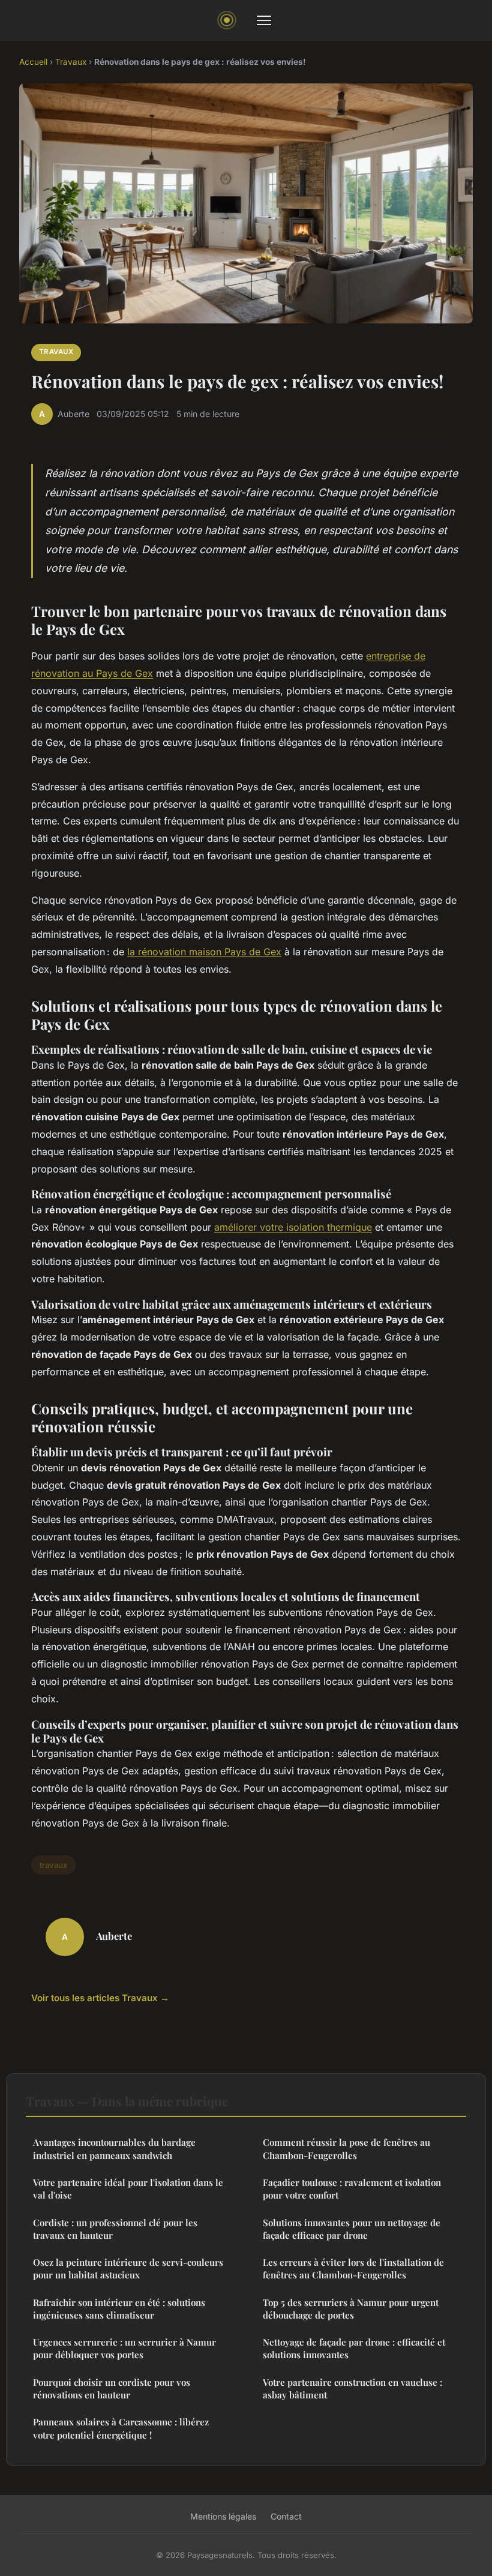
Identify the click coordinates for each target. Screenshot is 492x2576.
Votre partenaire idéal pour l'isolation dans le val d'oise (128, 2189)
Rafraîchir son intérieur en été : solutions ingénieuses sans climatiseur (119, 2309)
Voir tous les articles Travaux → (100, 1998)
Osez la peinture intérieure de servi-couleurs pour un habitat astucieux (128, 2268)
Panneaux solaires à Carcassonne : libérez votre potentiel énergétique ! (121, 2428)
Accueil (33, 62)
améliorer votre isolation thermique (293, 1227)
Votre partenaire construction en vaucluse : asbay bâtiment (352, 2388)
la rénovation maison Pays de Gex (204, 952)
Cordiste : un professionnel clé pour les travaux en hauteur (115, 2229)
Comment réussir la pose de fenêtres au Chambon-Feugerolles (346, 2148)
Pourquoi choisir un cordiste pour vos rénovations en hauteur (112, 2388)
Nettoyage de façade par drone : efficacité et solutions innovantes (354, 2348)
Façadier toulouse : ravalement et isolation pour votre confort (352, 2189)
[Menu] (264, 20)
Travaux (71, 62)
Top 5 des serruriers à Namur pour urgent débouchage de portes (351, 2309)
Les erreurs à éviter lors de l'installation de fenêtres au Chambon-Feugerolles (353, 2268)
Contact (286, 2516)
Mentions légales (223, 2516)
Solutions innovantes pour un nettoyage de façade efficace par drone (352, 2229)
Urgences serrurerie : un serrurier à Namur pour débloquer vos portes (124, 2348)
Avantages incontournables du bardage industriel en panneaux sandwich (114, 2148)
